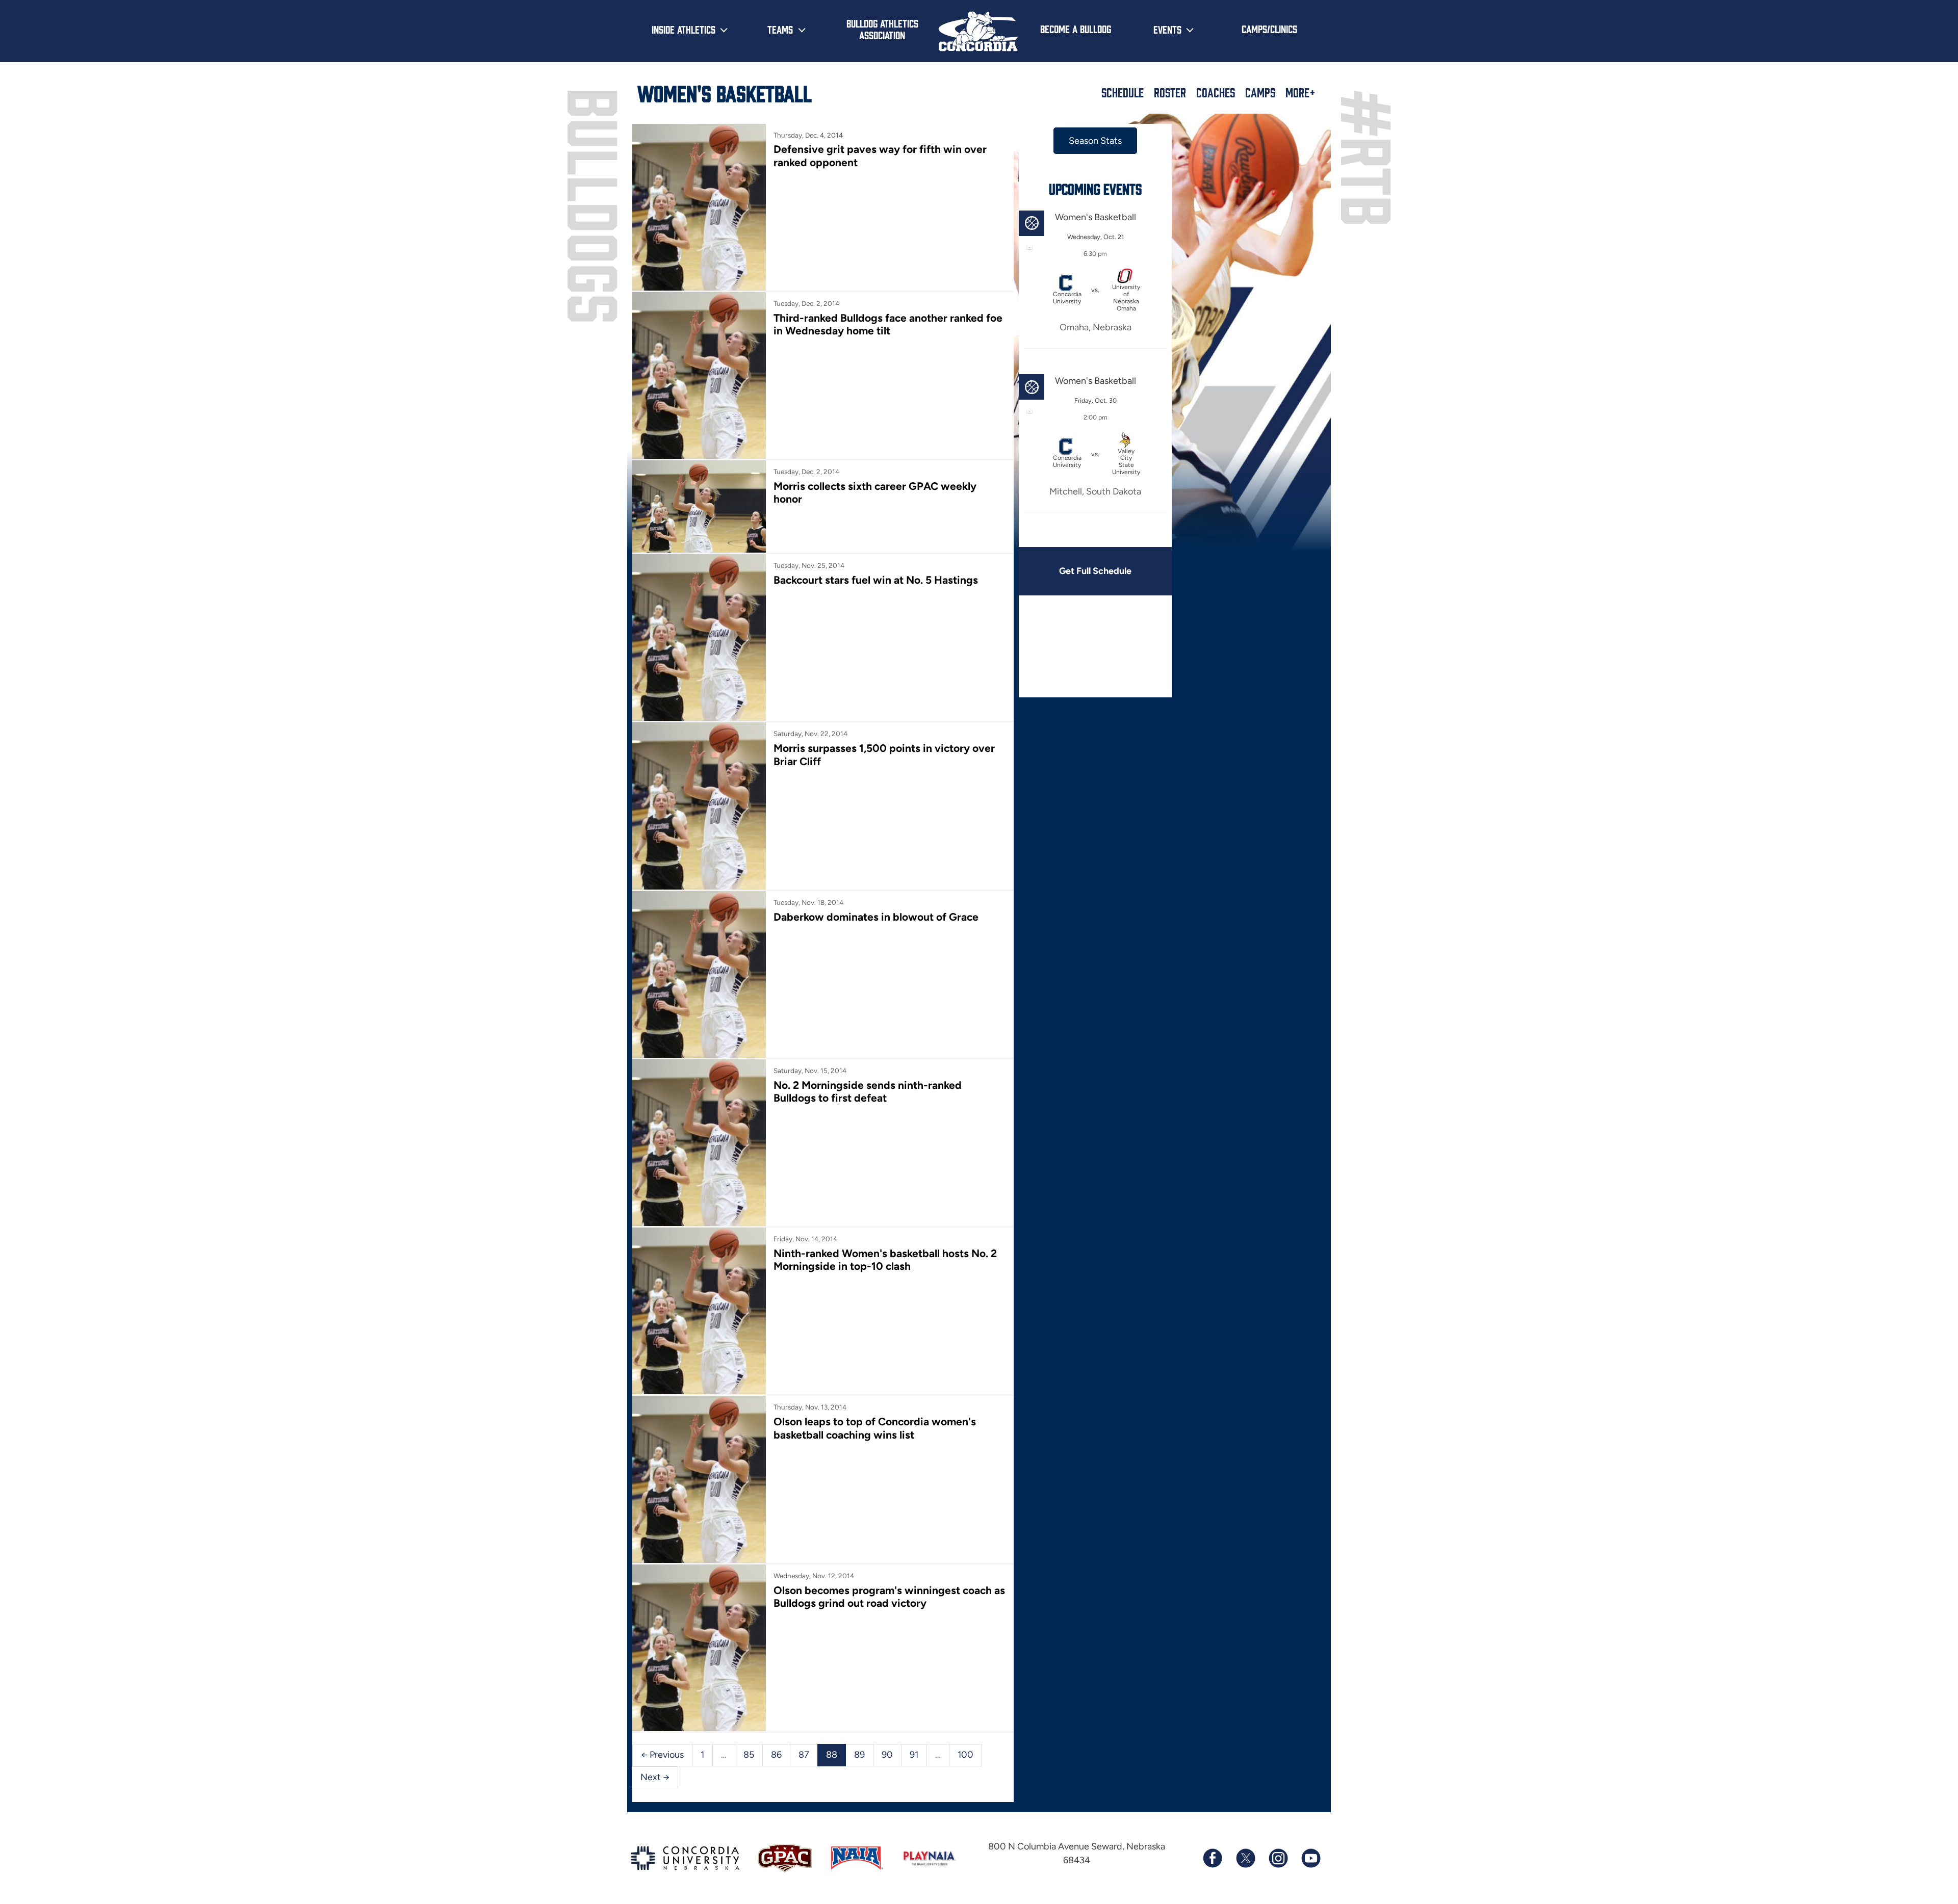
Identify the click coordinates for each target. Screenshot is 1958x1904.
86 (776, 1755)
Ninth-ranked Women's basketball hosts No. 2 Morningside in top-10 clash (885, 1260)
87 (804, 1755)
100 (965, 1755)
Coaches (1216, 92)
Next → (655, 1777)
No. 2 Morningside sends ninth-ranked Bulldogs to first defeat (868, 1091)
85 (749, 1755)
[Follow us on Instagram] (1278, 1858)
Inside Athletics (684, 29)
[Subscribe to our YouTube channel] (1310, 1858)
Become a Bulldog (1076, 29)
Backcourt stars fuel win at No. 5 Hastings (876, 580)
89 (859, 1755)
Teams (780, 29)
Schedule (1123, 92)
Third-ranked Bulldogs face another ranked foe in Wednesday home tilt (888, 324)
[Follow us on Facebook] (1213, 1858)
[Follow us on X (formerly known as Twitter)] (1245, 1858)
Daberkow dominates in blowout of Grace (876, 917)
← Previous (662, 1755)
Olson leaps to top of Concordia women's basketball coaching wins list (875, 1428)
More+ (1300, 92)
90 (887, 1755)
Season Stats (1095, 141)
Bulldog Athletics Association (882, 29)
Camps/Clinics (1269, 29)
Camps (1260, 92)
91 (914, 1755)
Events (1167, 29)
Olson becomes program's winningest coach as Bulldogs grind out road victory (889, 1597)
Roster (1170, 92)
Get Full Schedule (1095, 571)
